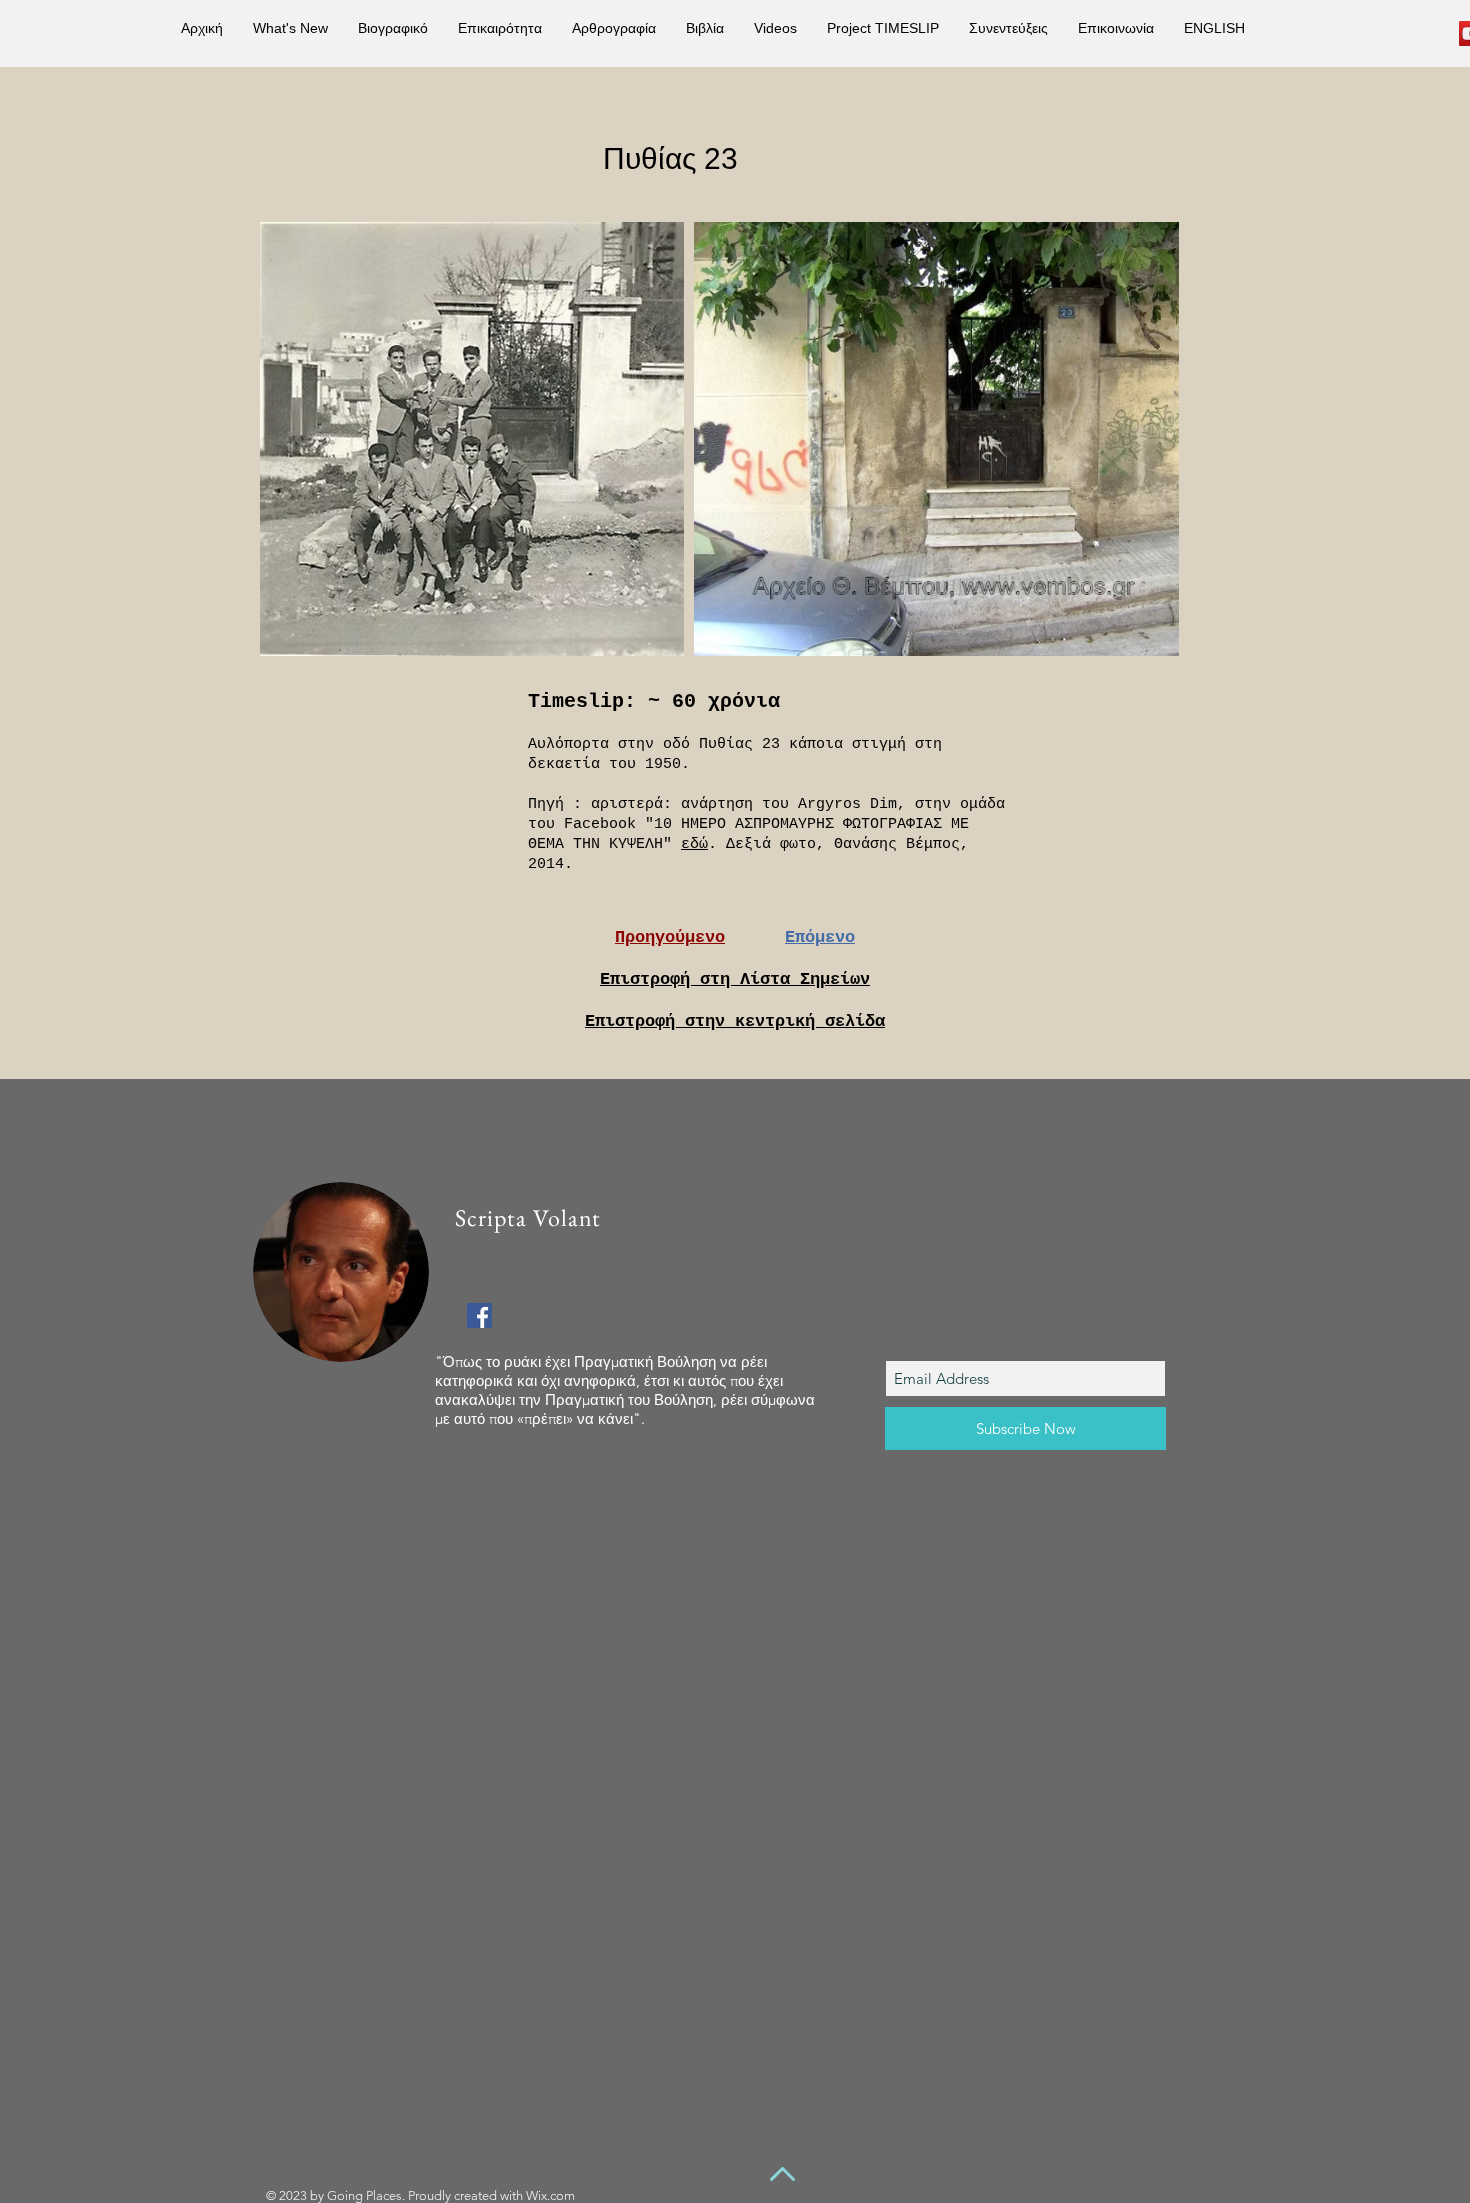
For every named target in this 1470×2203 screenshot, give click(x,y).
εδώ (694, 844)
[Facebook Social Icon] (479, 1315)
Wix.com (550, 2195)
